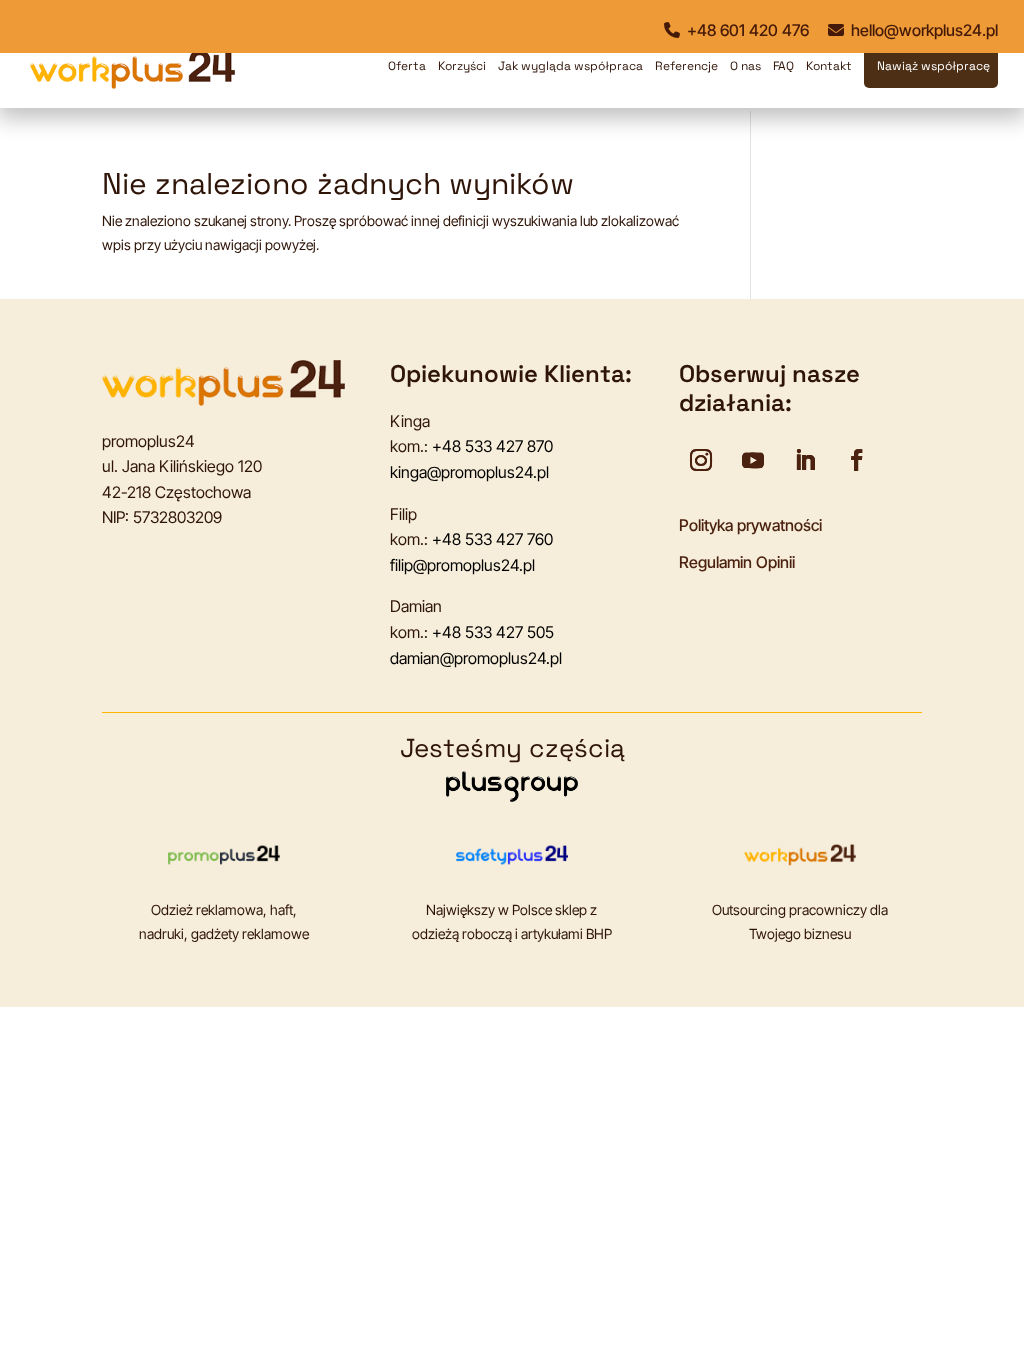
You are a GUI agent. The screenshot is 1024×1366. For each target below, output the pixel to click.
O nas (745, 66)
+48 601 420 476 (746, 30)
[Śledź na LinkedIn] (805, 460)
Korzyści (462, 66)
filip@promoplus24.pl (462, 565)
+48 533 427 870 (492, 446)
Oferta (407, 66)
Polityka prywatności (750, 525)
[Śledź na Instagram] (701, 460)
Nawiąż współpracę (933, 66)
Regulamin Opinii (737, 562)
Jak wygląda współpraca (570, 66)
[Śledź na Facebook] (857, 460)
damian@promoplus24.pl (476, 658)
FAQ (783, 66)
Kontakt (829, 66)
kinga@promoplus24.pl (469, 472)
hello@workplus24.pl (922, 30)
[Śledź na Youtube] (753, 460)
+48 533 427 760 (492, 539)
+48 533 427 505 (493, 632)
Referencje (686, 66)
